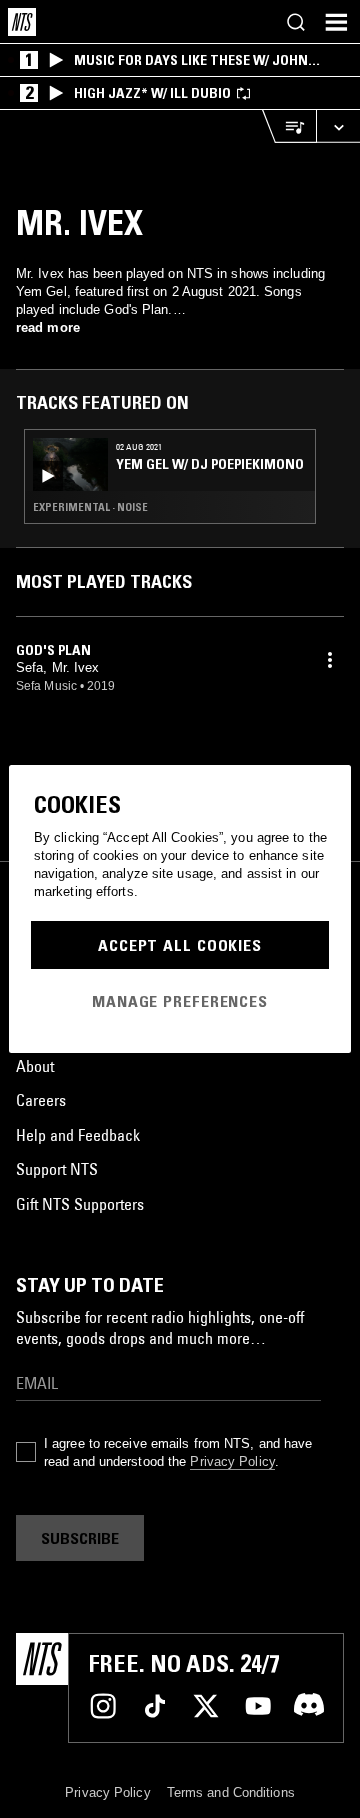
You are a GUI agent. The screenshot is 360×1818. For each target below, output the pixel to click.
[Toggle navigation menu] (336, 22)
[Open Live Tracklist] (289, 126)
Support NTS (57, 1169)
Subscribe (80, 1538)
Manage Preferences (180, 1001)
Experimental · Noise (90, 507)
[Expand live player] (338, 126)
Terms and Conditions (231, 1792)
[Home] (22, 22)
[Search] (296, 22)
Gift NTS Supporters (80, 1204)
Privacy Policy (232, 1461)
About (35, 1066)
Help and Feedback (78, 1135)
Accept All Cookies (180, 945)
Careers (41, 1100)
